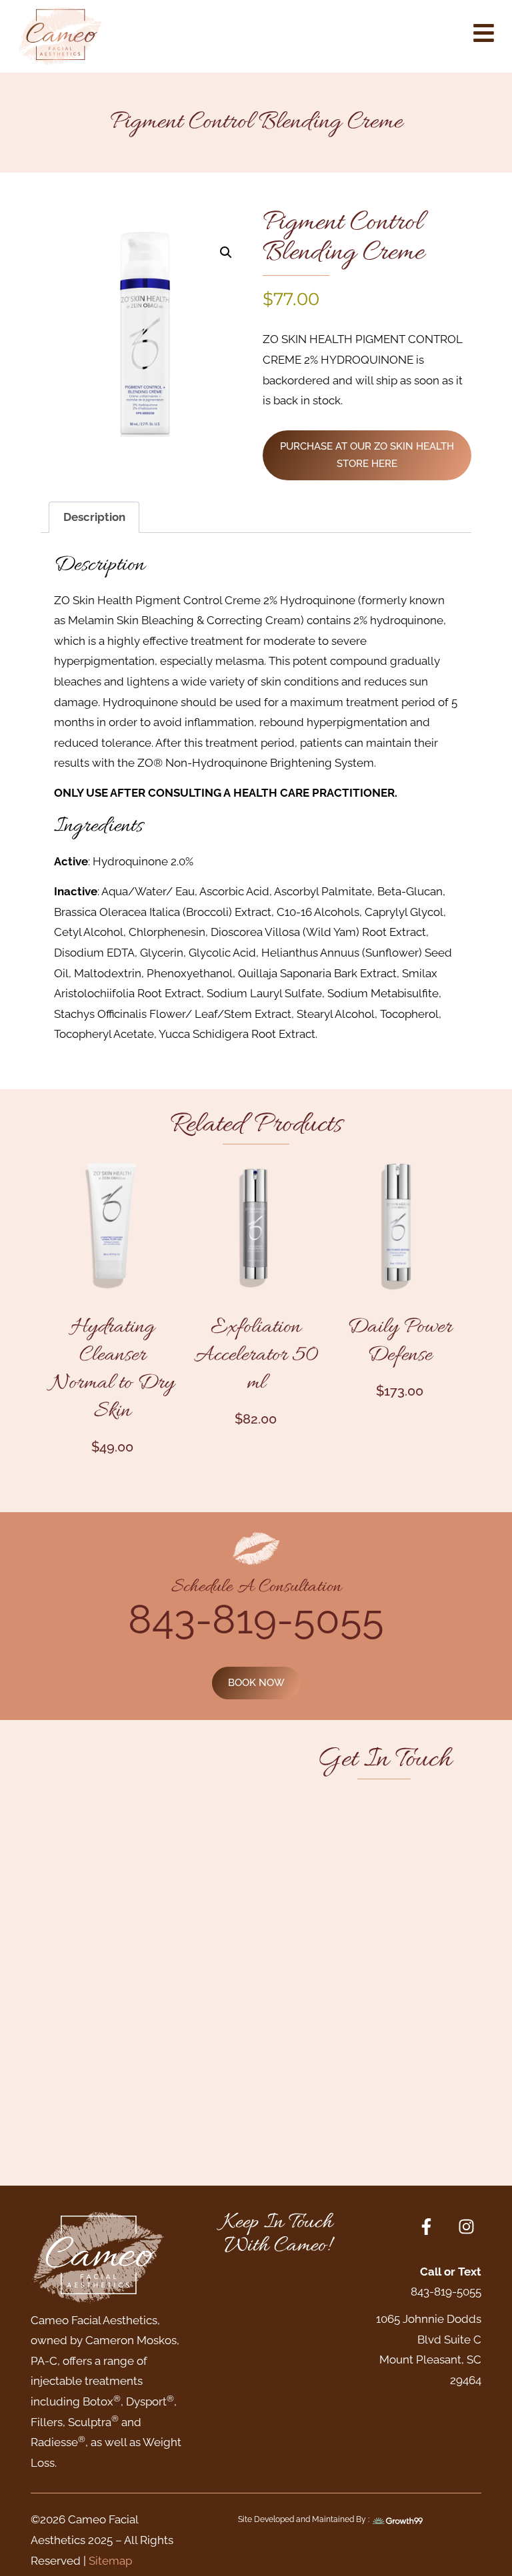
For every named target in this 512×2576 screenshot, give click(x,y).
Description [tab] (94, 517)
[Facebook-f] (426, 2227)
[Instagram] (466, 2227)
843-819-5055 (256, 1619)
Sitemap (110, 2561)
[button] (226, 252)
